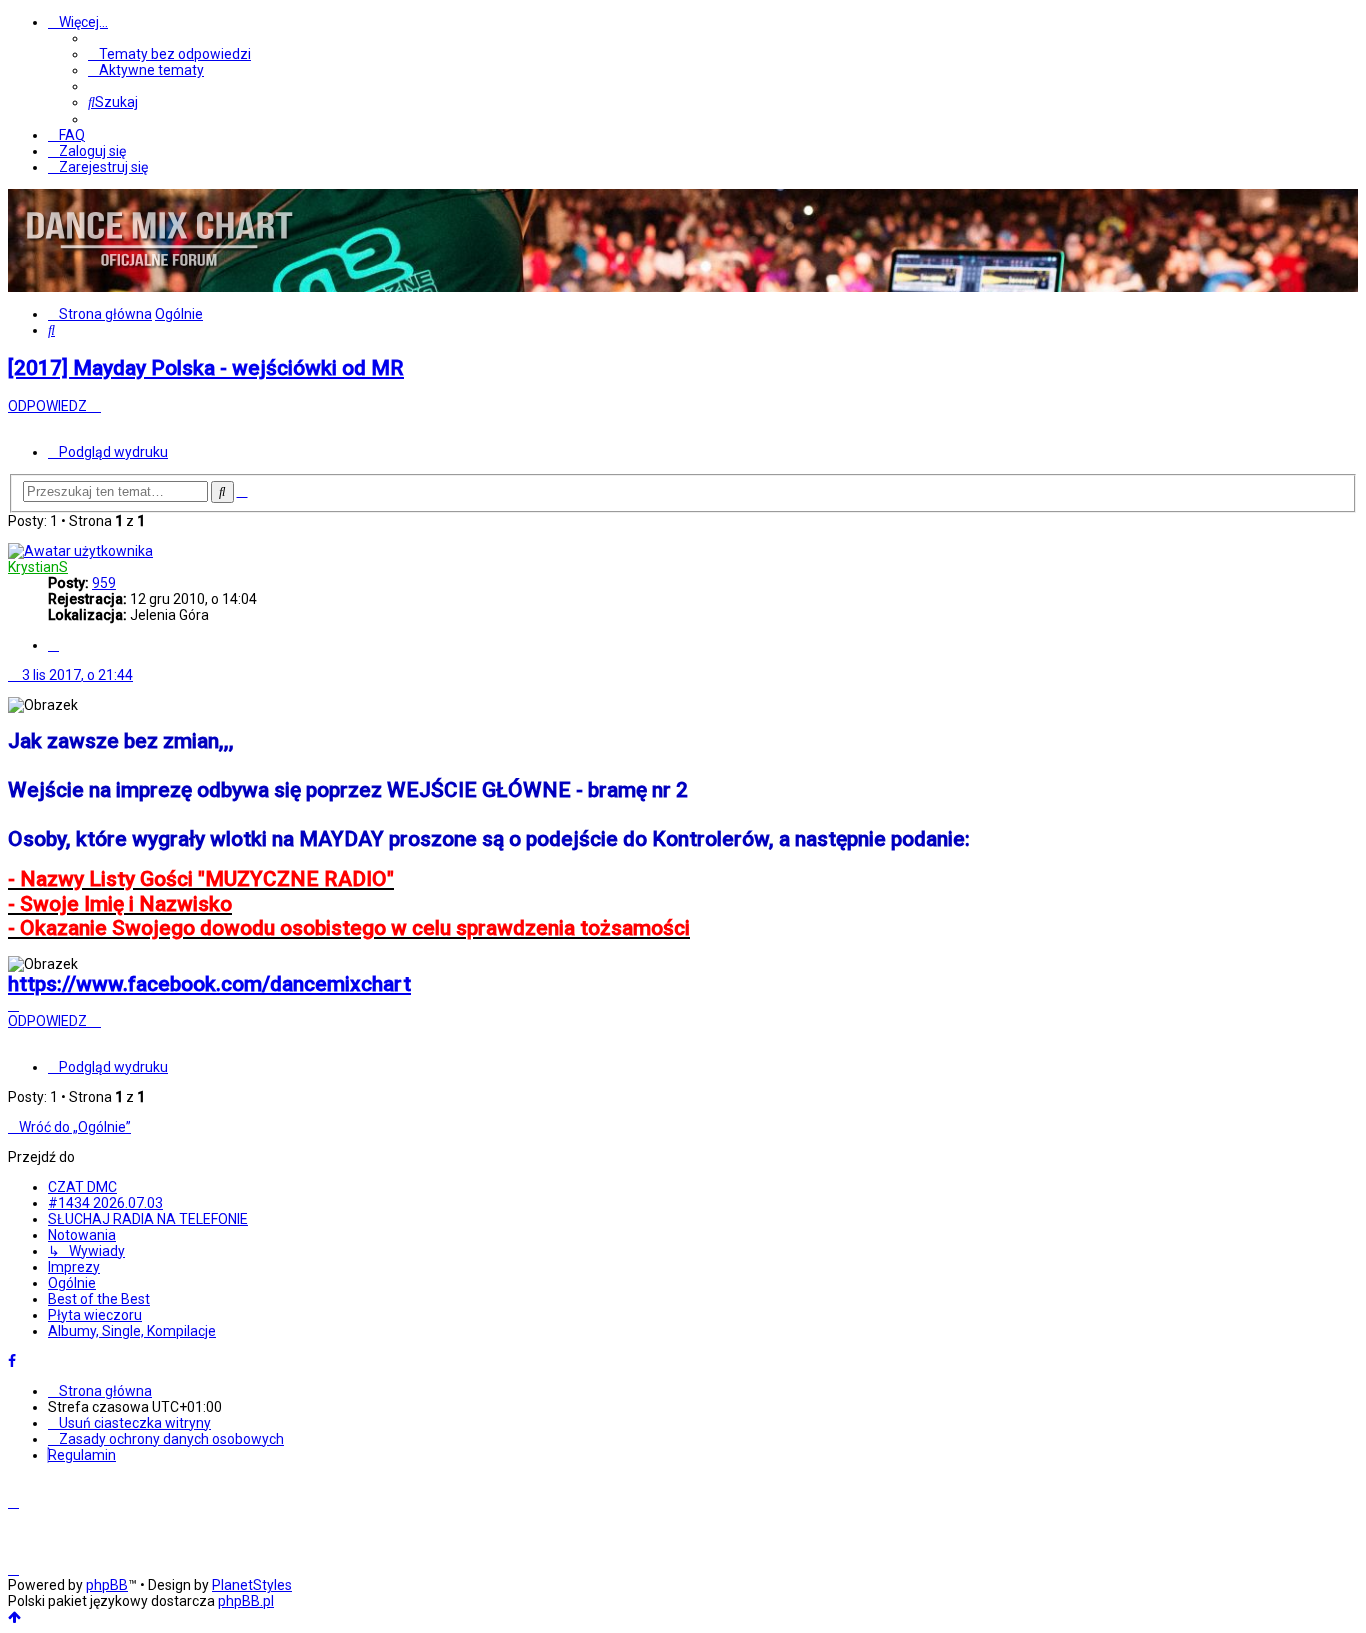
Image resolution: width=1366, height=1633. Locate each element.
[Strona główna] (158, 284)
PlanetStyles (252, 1585)
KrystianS (38, 567)
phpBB (107, 1585)
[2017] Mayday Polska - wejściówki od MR (206, 368)
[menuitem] (169, 54)
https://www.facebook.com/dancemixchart (209, 984)
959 (104, 583)
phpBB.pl (246, 1601)
